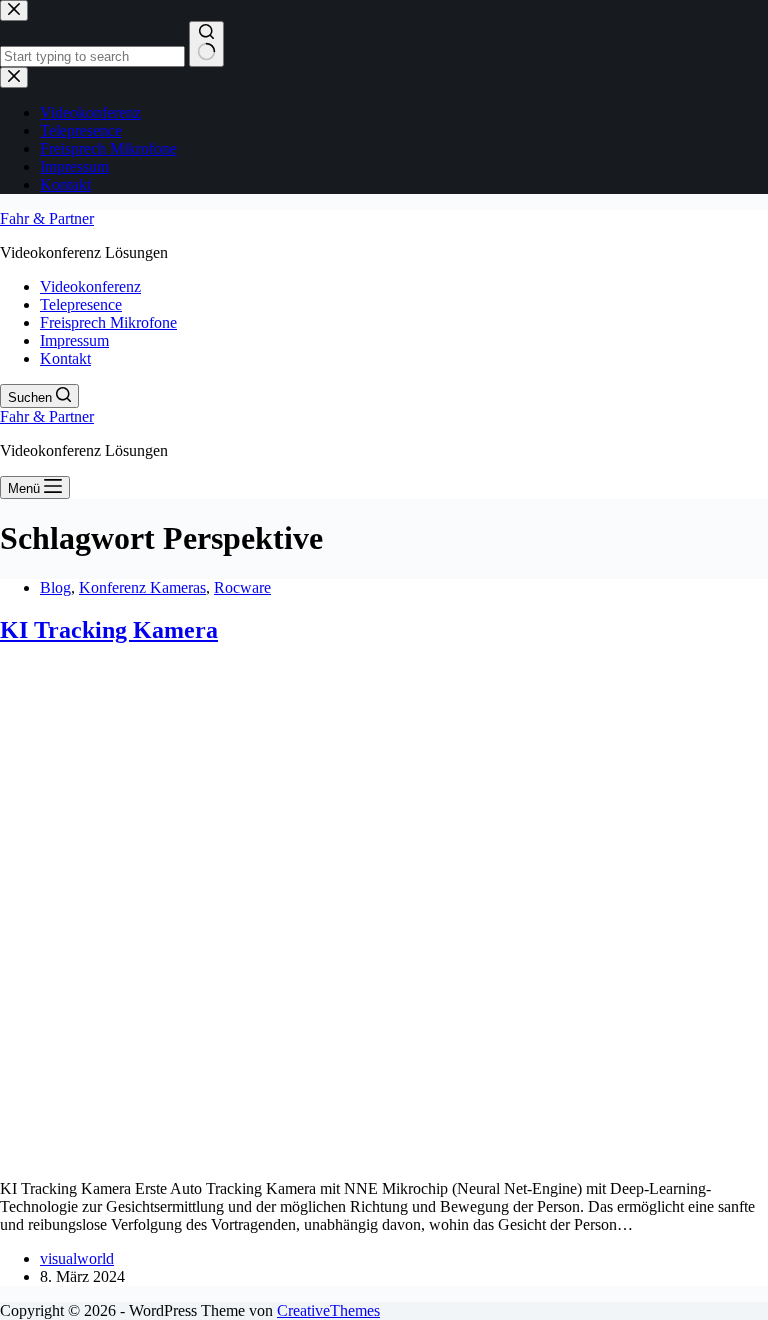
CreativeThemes (328, 1310)
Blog (55, 587)
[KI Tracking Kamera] (384, 1154)
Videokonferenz (90, 286)
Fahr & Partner (47, 218)
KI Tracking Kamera (109, 630)
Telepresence (81, 304)
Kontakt (65, 358)
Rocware (242, 587)
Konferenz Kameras (142, 587)
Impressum (74, 340)
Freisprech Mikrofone (108, 322)
